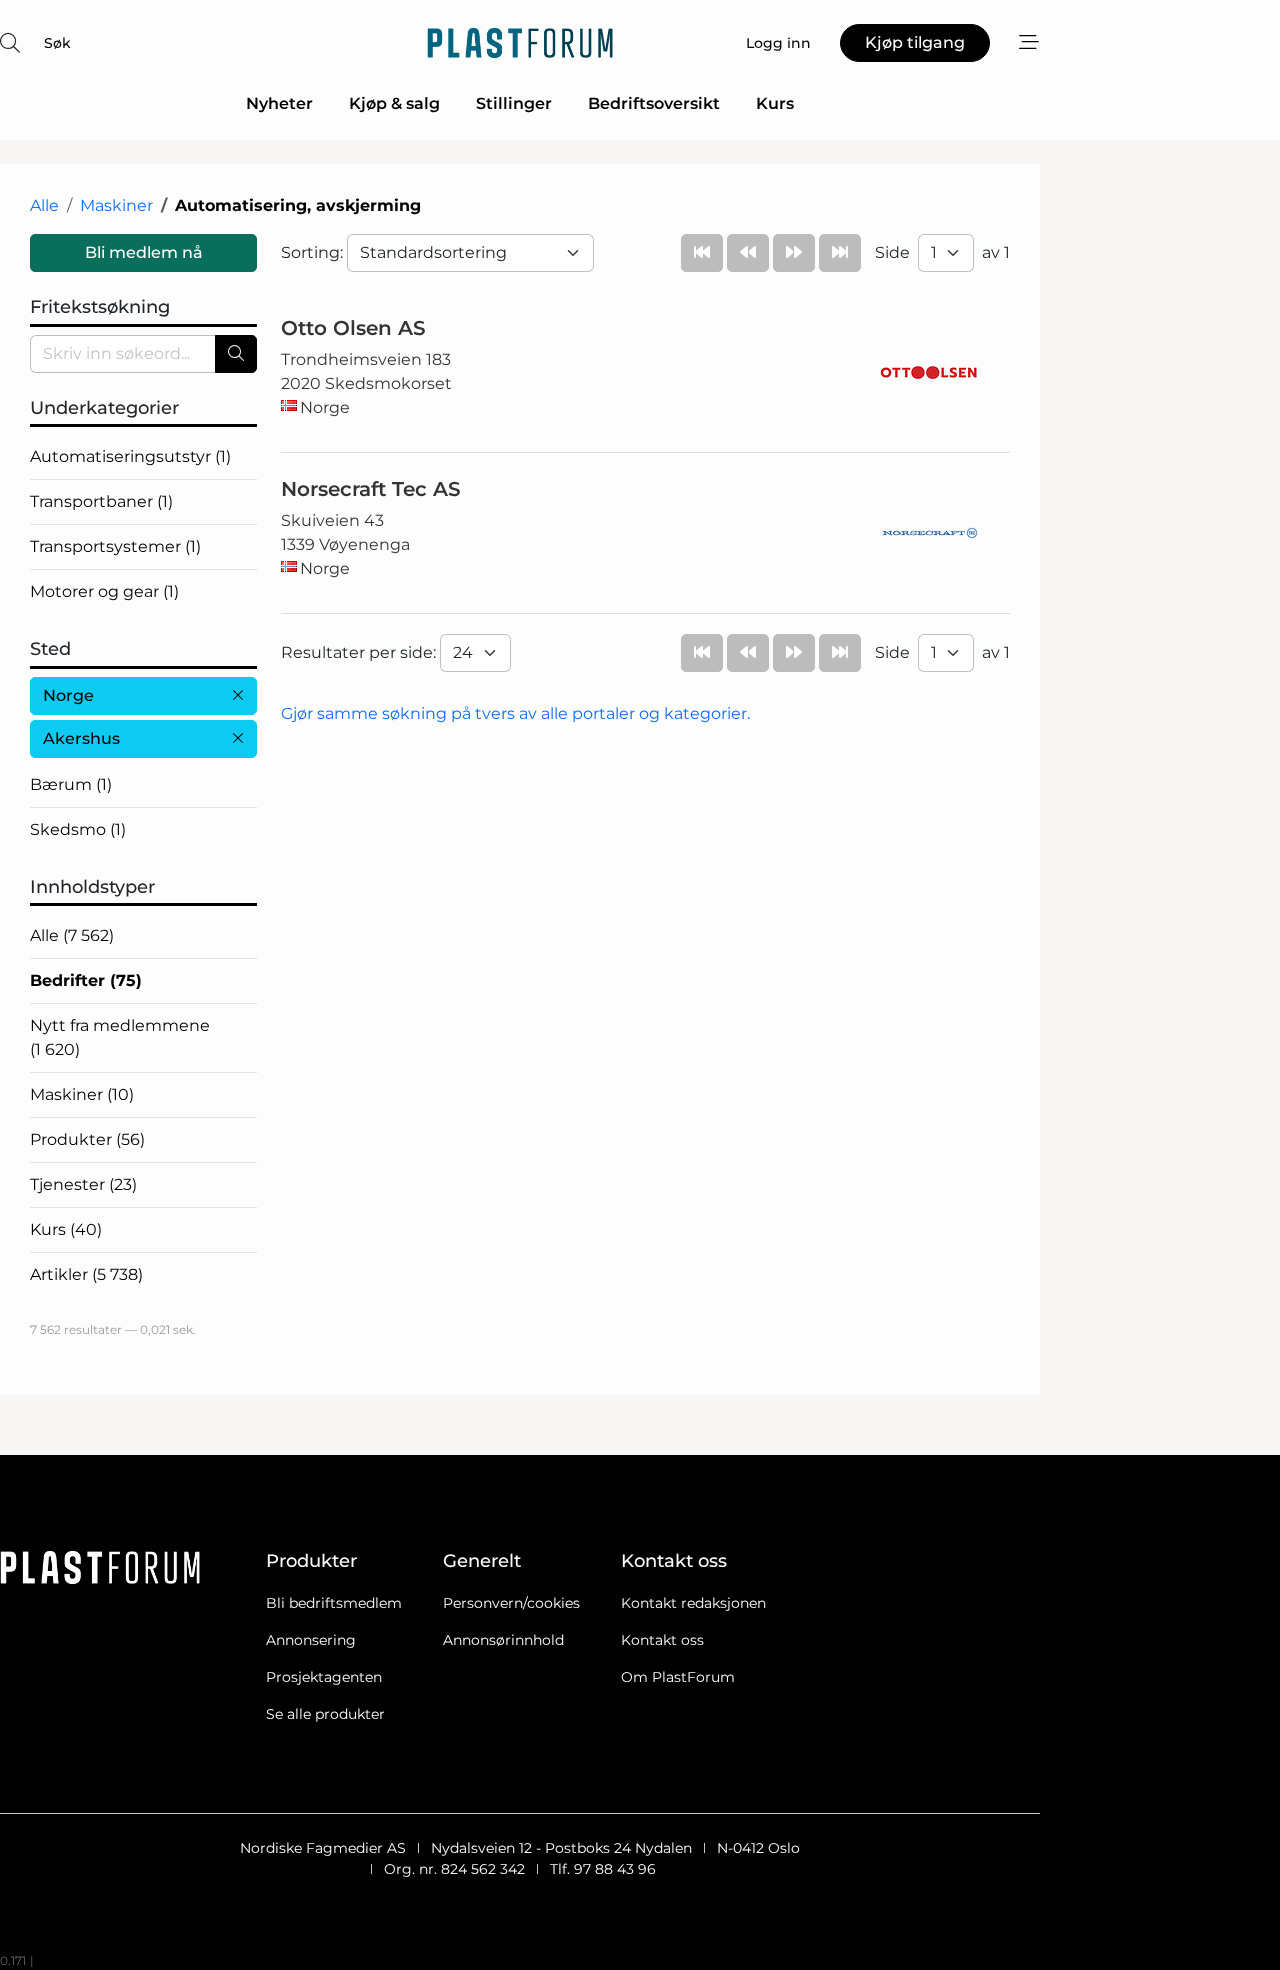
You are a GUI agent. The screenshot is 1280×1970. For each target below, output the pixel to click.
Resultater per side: (360, 652)
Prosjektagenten (324, 1677)
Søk (57, 43)
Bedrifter (86, 980)
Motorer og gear (104, 591)
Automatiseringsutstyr (130, 456)
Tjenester (83, 1184)
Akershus (81, 738)
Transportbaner (101, 501)
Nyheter (279, 103)
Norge (68, 695)
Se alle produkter (325, 1714)
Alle (44, 205)
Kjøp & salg (394, 103)
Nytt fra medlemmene (120, 1037)
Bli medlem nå (144, 252)
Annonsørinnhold (503, 1640)
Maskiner (116, 205)
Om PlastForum (678, 1677)
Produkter (87, 1139)
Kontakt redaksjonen (693, 1603)
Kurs (775, 103)
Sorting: (314, 252)
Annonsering (311, 1640)
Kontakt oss (662, 1640)
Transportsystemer (115, 546)
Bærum (71, 784)
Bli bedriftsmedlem (334, 1603)
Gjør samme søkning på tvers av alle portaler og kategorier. (515, 713)
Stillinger (514, 103)
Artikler (86, 1274)
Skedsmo (78, 829)
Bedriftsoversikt (654, 103)
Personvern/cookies (511, 1603)
